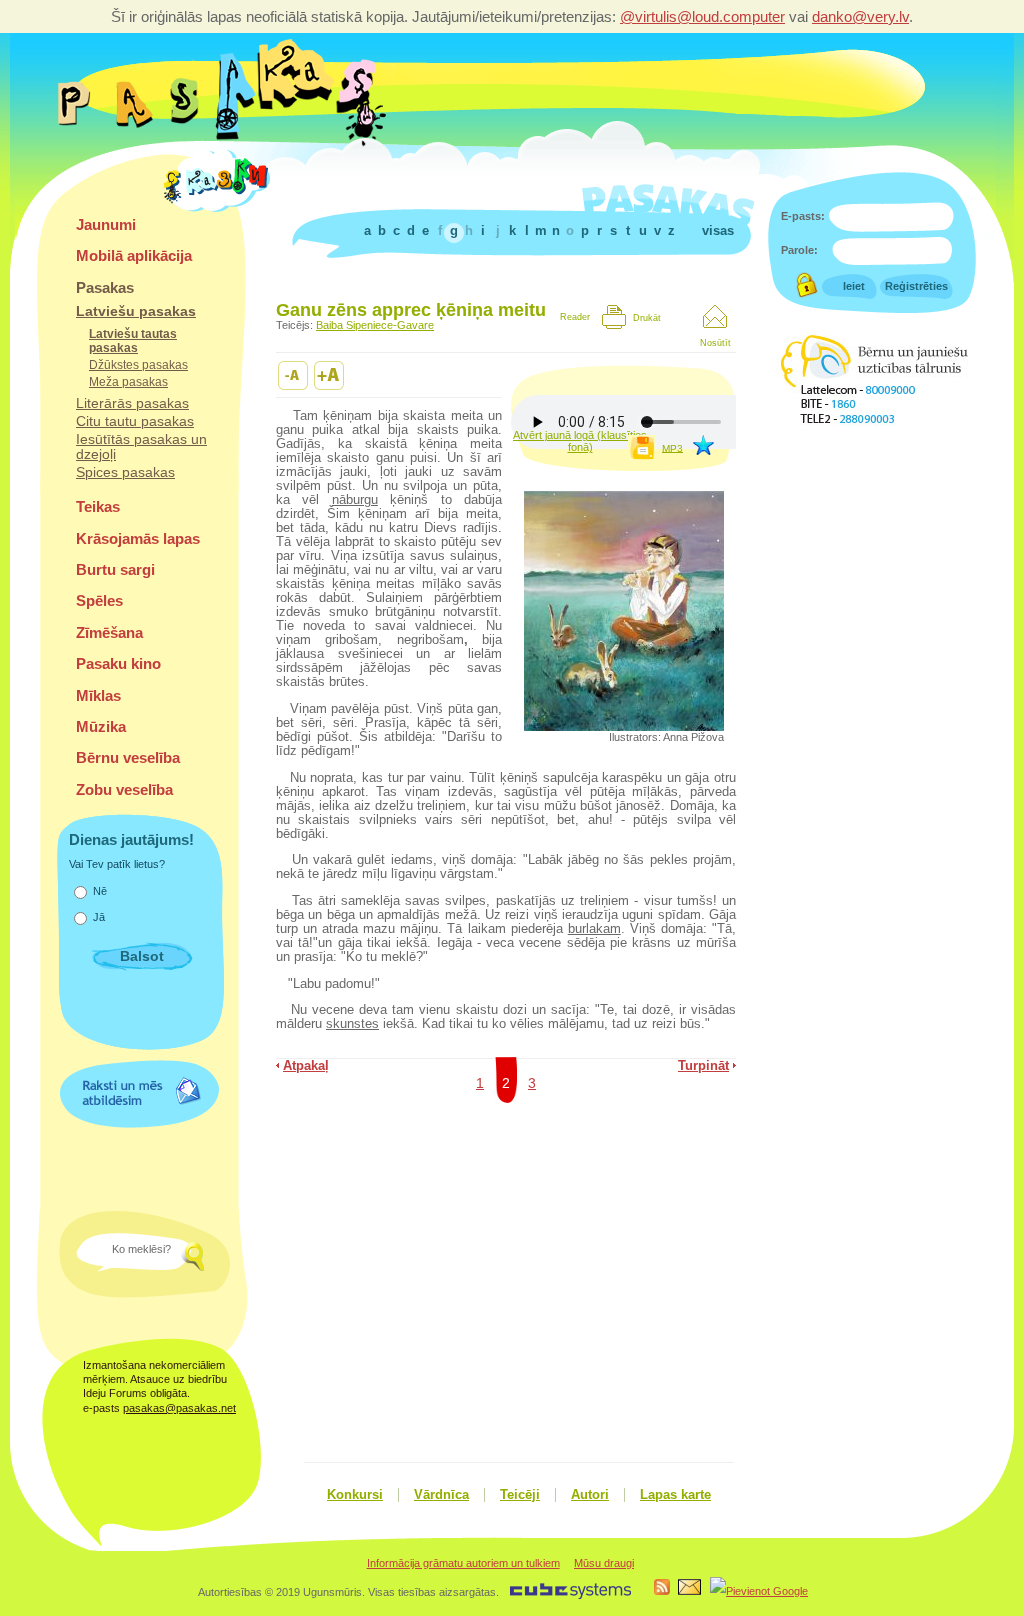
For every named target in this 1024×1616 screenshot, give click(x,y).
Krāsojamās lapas (138, 538)
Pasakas (105, 287)
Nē (100, 891)
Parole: (799, 250)
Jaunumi (106, 224)
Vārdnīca (441, 1495)
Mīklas (98, 695)
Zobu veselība (124, 789)
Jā (99, 917)
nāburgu (355, 500)
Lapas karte (675, 1495)
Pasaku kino (118, 663)
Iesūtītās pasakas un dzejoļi (141, 447)
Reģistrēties (916, 286)
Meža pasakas (128, 382)
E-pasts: (803, 216)
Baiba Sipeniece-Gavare (375, 325)
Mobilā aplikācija (134, 255)
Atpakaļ (306, 1066)
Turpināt (703, 1066)
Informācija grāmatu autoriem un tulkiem (463, 1563)
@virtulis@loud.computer (702, 16)
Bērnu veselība (128, 757)
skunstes (352, 1024)
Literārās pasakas (132, 403)
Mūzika (101, 726)
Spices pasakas (125, 472)
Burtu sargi (115, 569)
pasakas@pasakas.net (179, 1408)
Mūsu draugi (604, 1563)
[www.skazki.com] (220, 209)
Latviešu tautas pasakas (133, 341)
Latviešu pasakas (136, 311)
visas (718, 231)
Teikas (98, 506)
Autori (590, 1495)
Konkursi (355, 1495)
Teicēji (520, 1495)
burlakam (594, 929)
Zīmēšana (109, 632)
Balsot (142, 956)
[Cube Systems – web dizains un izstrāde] (570, 1596)
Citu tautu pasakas (135, 421)
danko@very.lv (860, 16)
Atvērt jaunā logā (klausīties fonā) (580, 441)
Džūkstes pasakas (138, 365)
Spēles (99, 600)
